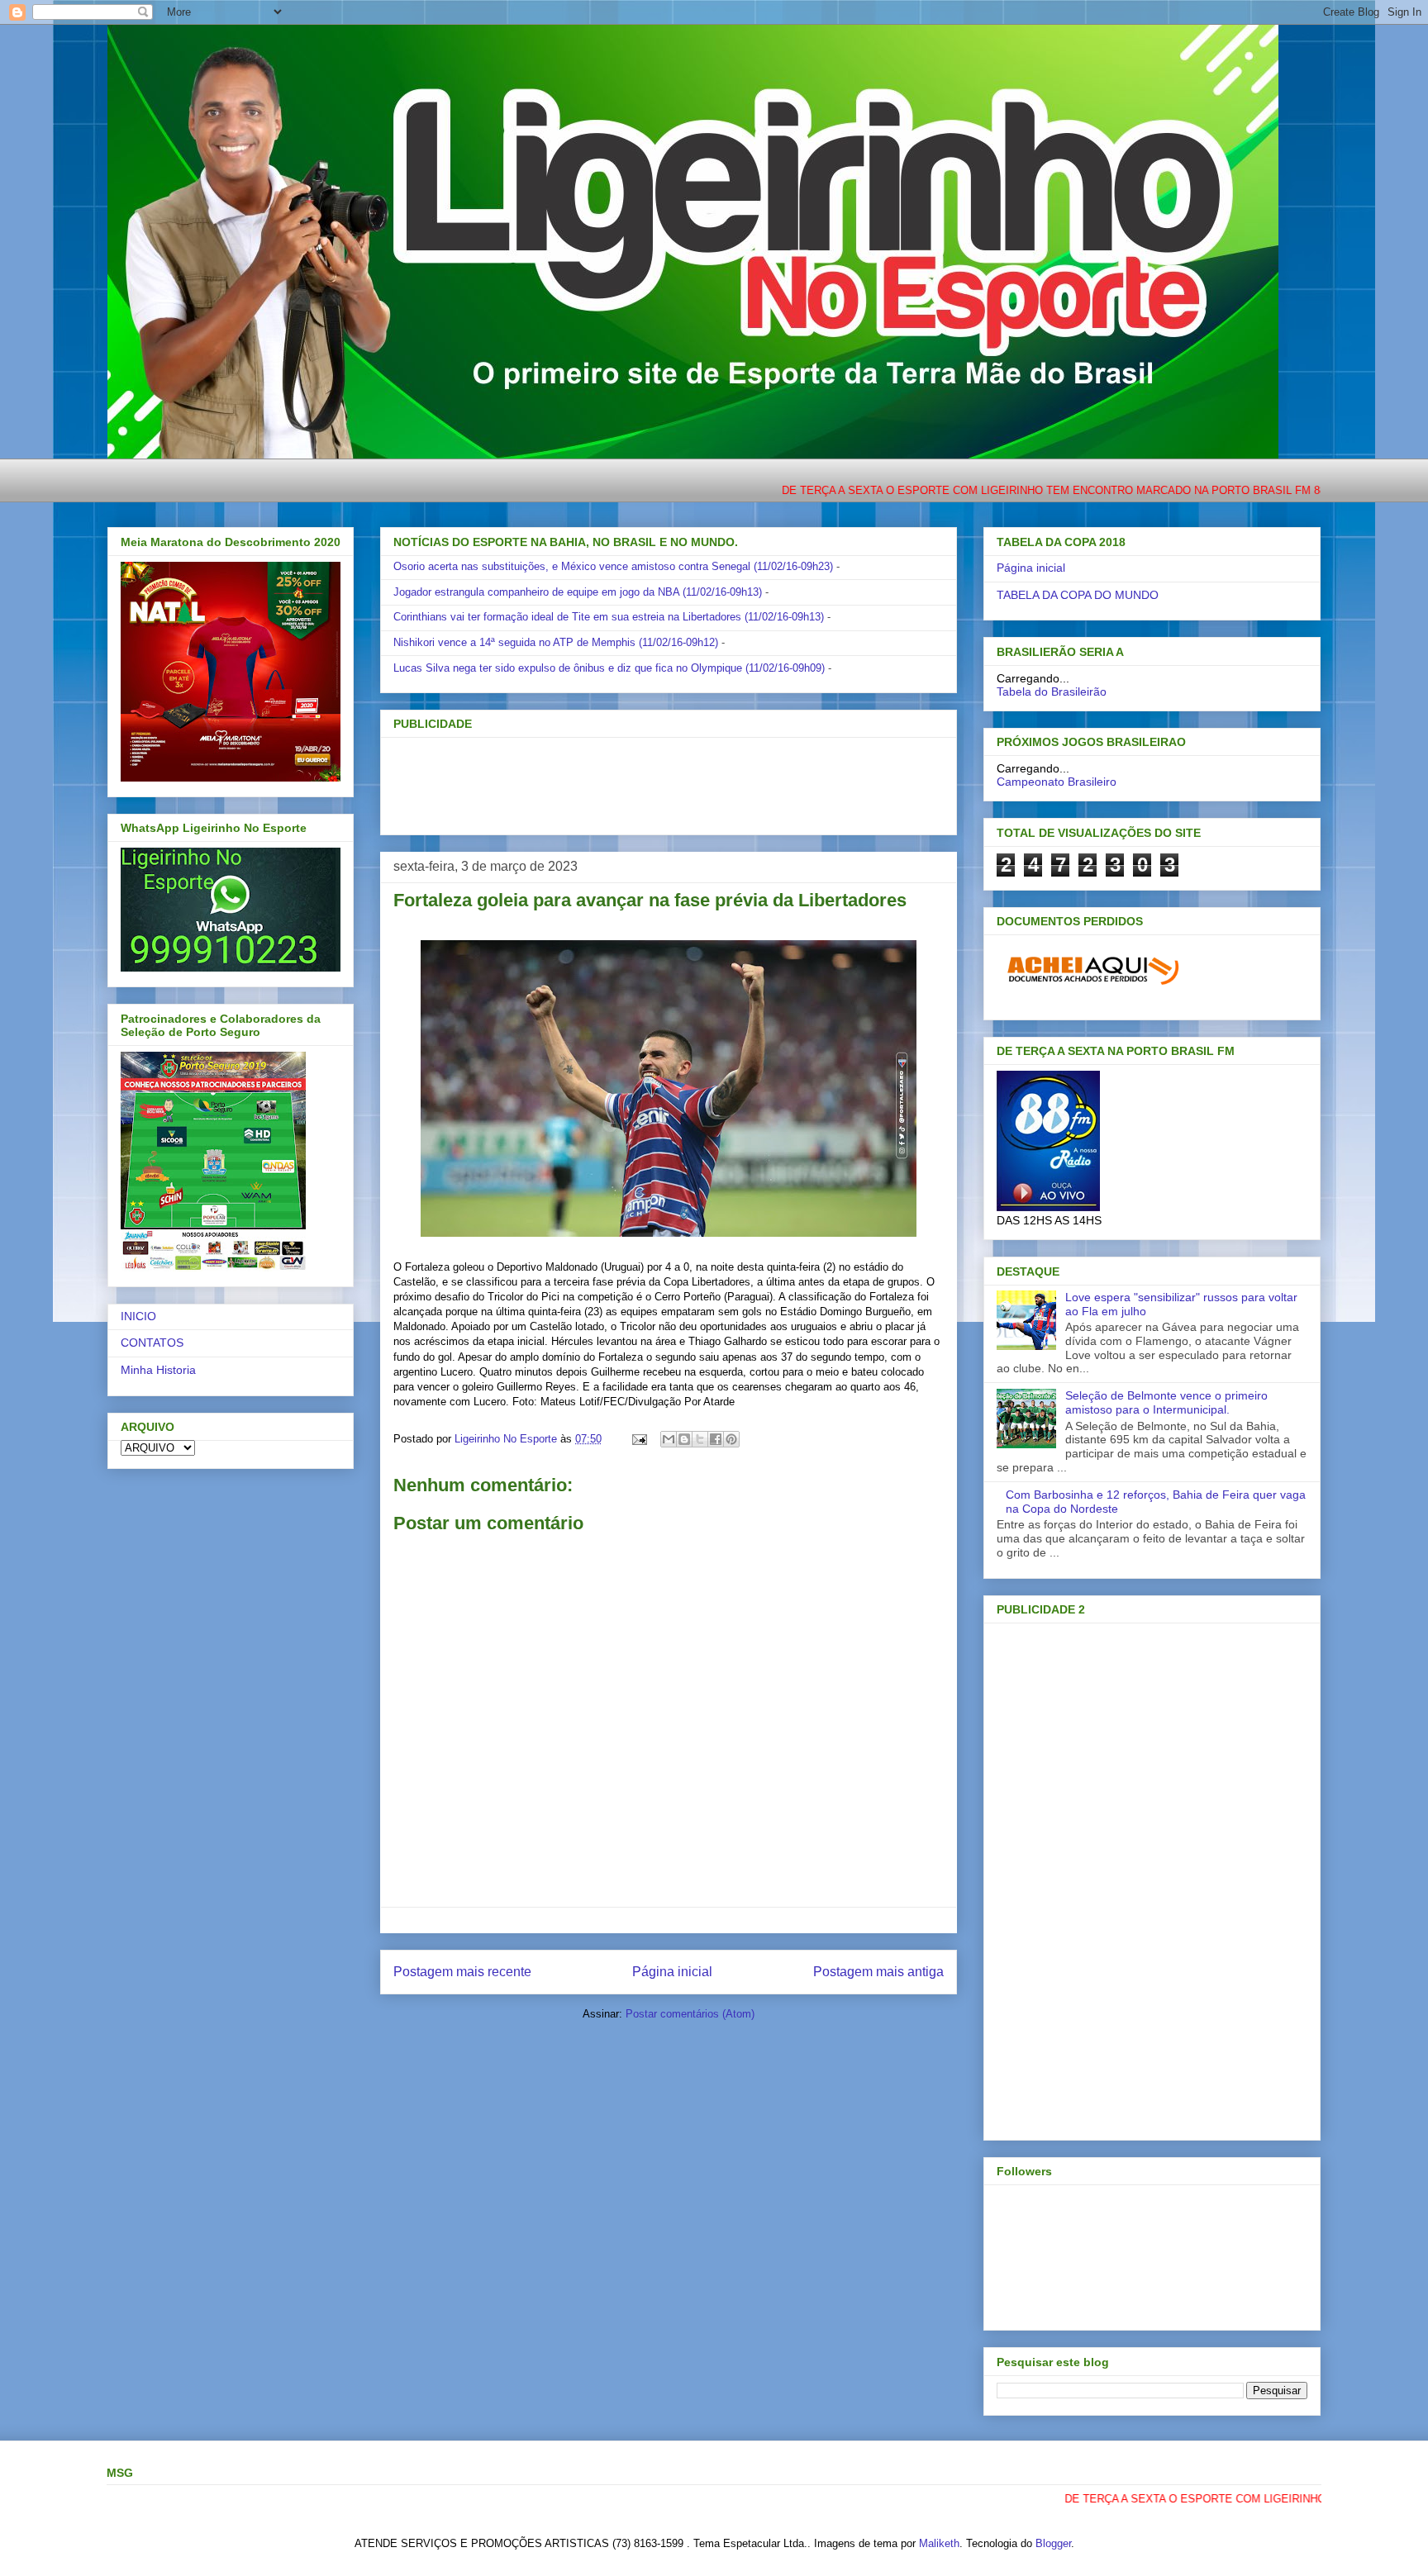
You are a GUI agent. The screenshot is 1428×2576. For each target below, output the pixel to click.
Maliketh (939, 2543)
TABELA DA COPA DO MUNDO (1078, 595)
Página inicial (672, 1972)
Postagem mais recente (462, 1972)
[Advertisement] (641, 781)
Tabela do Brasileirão (1052, 692)
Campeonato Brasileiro (1057, 782)
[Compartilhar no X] (700, 1439)
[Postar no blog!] (684, 1439)
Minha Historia (158, 1370)
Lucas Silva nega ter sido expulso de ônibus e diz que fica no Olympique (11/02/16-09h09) (609, 668)
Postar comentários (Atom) (690, 2014)
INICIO (138, 1316)
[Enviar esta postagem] (638, 1439)
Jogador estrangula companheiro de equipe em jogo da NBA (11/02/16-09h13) (578, 592)
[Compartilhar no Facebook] (716, 1439)
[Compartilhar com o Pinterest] (731, 1439)
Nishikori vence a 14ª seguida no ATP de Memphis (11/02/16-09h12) (556, 642)
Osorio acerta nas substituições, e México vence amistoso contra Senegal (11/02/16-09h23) (613, 566)
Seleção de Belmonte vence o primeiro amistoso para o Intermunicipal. (1166, 1402)
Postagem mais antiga (878, 1972)
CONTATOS (152, 1343)
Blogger (1053, 2543)
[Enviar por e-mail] (669, 1439)
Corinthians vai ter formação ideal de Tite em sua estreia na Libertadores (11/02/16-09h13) (609, 617)
